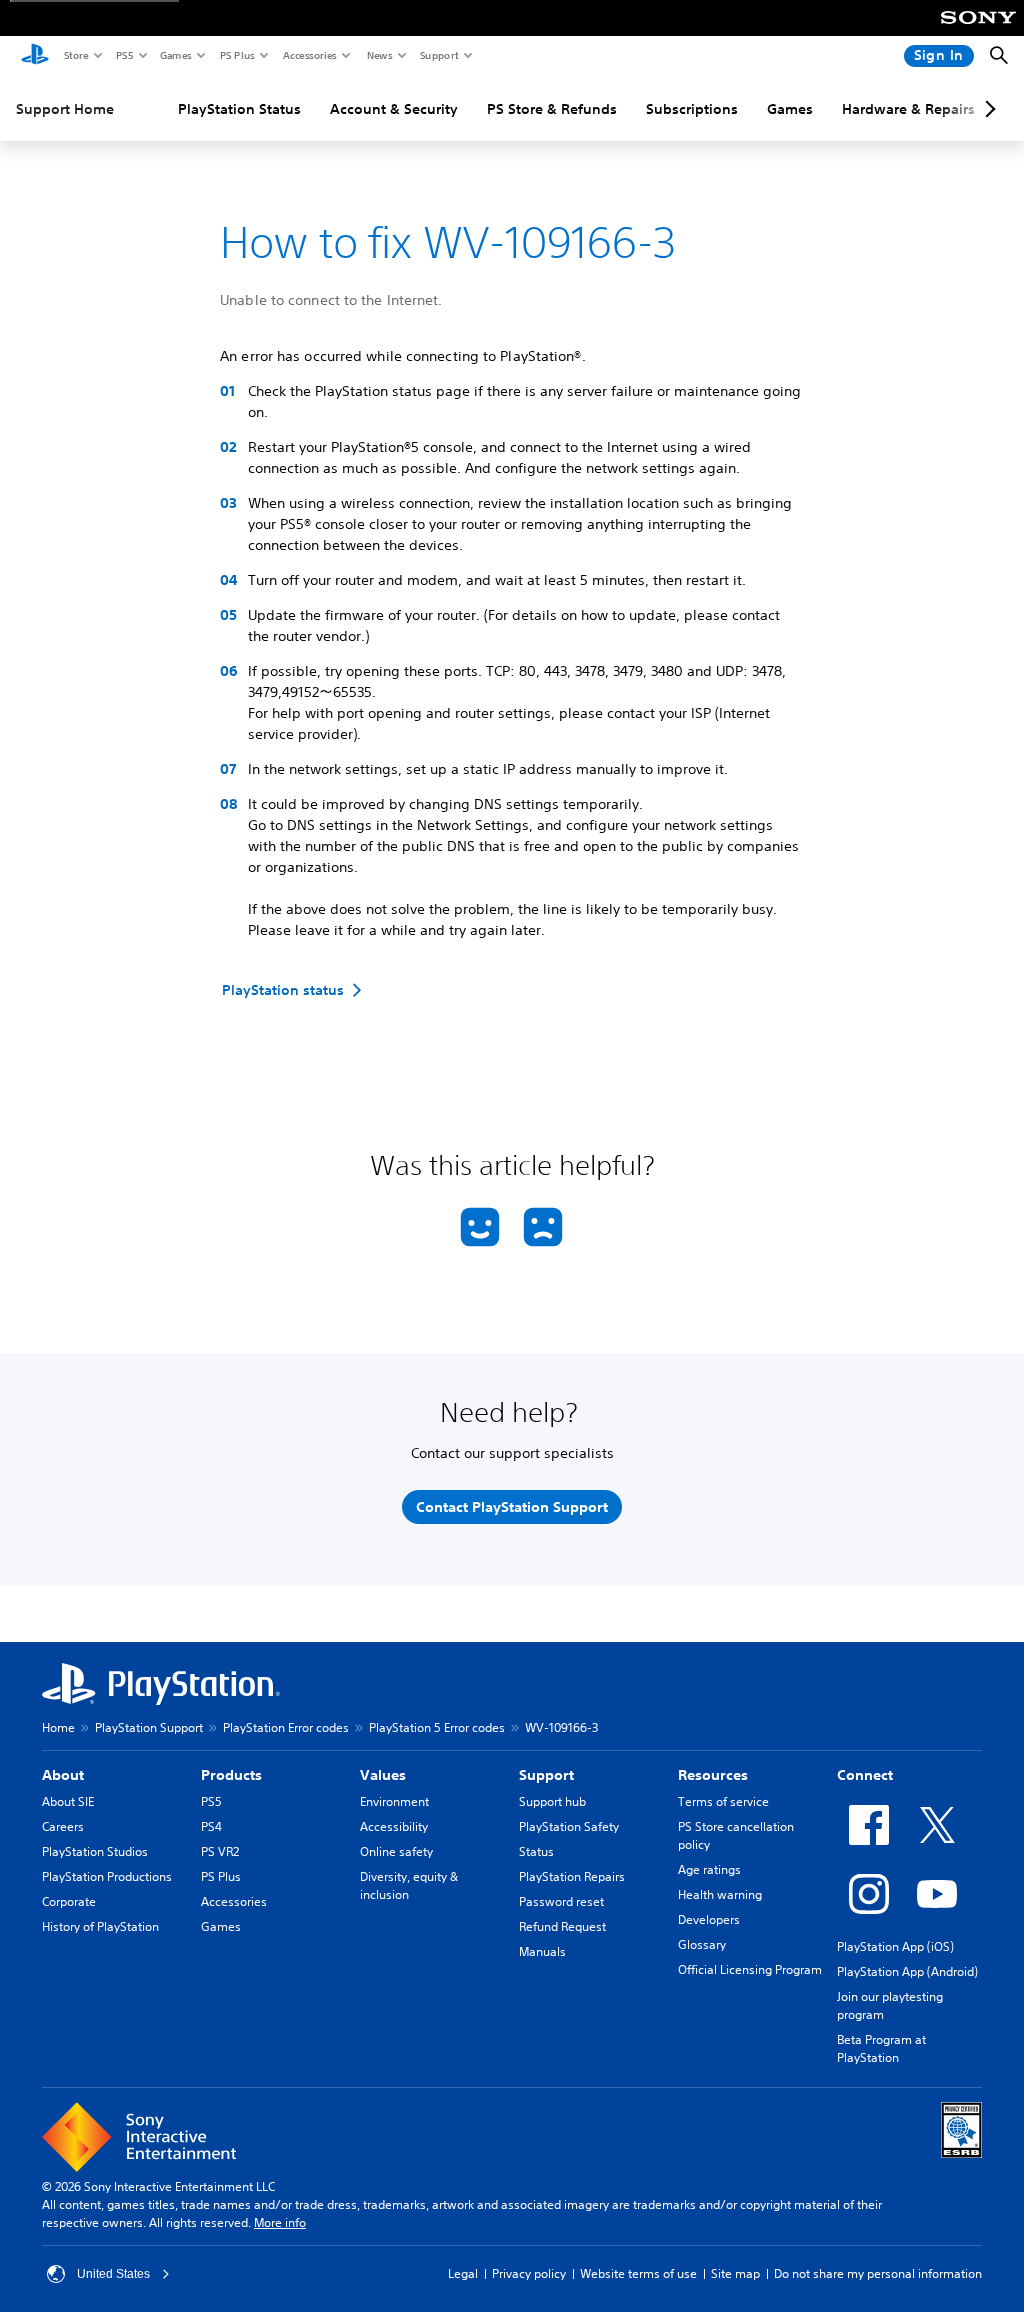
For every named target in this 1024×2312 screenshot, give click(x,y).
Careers (63, 1826)
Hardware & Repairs (908, 109)
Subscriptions (692, 109)
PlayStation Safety (569, 1826)
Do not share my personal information (878, 2273)
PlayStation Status (239, 109)
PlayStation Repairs (572, 1876)
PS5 (123, 55)
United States (113, 2274)
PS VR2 (220, 1851)
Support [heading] (546, 1775)
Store (75, 55)
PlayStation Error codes (286, 1727)
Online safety (396, 1851)
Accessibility (394, 1826)
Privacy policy (529, 2273)
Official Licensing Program (750, 1969)
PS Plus (236, 55)
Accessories (309, 55)
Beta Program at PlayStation (881, 2048)
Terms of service (723, 1801)
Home (58, 1727)
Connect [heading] (865, 1775)
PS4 (211, 1826)
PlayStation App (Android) (907, 1971)
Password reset (561, 1901)
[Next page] (987, 109)
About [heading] (63, 1775)
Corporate (69, 1901)
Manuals (542, 1951)
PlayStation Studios (95, 1851)
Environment (394, 1801)
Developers (709, 1919)
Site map (735, 2273)
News (379, 55)
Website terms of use (638, 2273)
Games (175, 55)
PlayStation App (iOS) (895, 1946)
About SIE (68, 1801)
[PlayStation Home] (35, 56)
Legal (463, 2273)
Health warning (720, 1894)
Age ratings (709, 1869)
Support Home (65, 109)
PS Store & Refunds (552, 109)
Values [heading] (383, 1775)
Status (536, 1851)
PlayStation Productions (107, 1876)
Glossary (702, 1944)
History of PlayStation (100, 1926)
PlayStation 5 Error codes (437, 1727)
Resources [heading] (713, 1775)
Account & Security (394, 109)
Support (438, 55)
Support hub (552, 1801)
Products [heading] (231, 1775)
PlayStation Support (149, 1727)
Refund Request (562, 1926)
